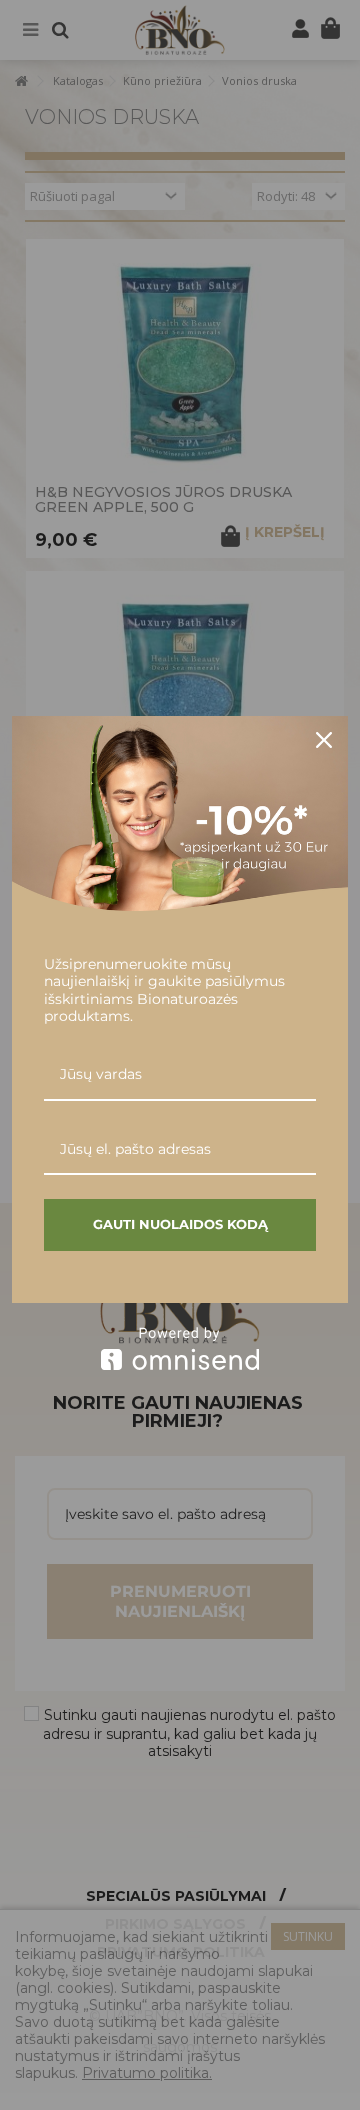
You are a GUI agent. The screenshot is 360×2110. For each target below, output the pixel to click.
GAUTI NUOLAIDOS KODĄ (180, 1224)
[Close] (324, 740)
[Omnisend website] (180, 1348)
